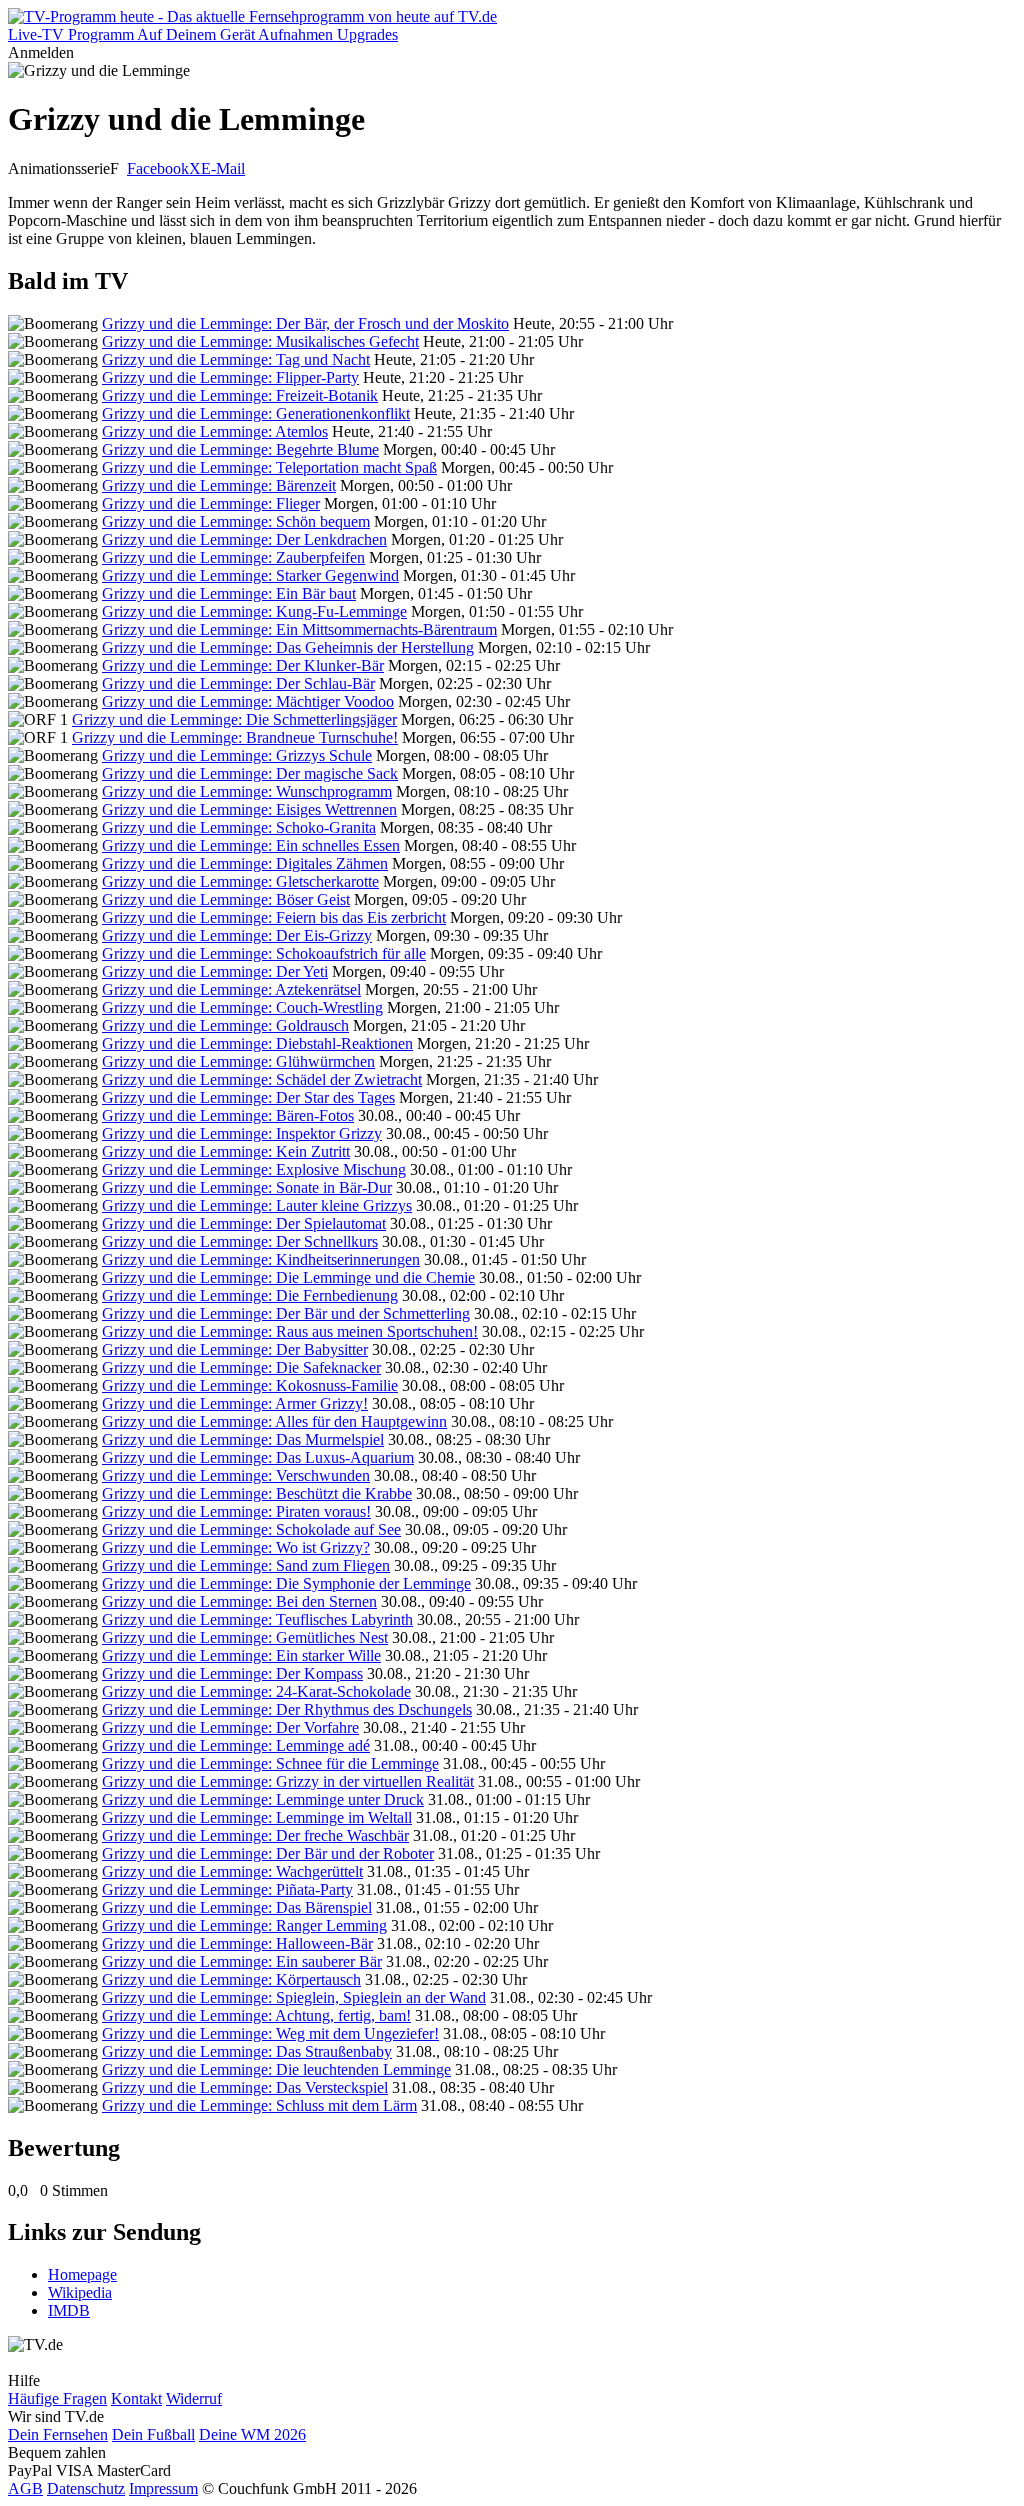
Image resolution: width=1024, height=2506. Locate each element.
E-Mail (223, 168)
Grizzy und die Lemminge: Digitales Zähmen (245, 863)
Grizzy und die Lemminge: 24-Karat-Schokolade (256, 1691)
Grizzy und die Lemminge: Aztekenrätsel (231, 989)
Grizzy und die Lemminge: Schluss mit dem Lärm (259, 2105)
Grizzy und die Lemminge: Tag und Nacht (236, 359)
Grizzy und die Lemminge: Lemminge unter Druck (263, 1799)
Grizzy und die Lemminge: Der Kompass (232, 1673)
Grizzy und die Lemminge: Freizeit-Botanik (240, 395)
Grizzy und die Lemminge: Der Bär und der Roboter (268, 1853)
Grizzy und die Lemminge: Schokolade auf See (251, 1529)
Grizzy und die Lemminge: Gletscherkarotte (240, 881)
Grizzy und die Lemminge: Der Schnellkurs (240, 1241)
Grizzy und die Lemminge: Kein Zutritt (226, 1151)
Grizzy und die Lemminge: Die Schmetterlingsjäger (234, 719)
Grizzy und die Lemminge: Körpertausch (231, 1979)
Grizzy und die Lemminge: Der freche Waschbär (255, 1835)
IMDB (69, 2310)
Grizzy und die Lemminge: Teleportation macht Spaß (269, 467)
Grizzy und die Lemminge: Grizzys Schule (237, 755)
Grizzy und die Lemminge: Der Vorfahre (230, 1727)
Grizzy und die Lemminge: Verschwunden (236, 1475)
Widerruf (194, 2398)
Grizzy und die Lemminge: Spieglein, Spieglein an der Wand (294, 1997)
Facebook (158, 168)
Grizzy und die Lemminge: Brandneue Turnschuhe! (235, 737)
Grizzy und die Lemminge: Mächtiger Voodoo (248, 701)
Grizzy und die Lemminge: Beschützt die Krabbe (257, 1493)
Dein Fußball (153, 2434)
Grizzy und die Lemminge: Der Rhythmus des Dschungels (287, 1709)
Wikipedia (80, 2292)
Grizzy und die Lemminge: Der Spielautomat (244, 1223)
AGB (25, 2488)
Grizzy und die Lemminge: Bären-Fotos (228, 1115)
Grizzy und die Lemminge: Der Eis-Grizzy (237, 935)
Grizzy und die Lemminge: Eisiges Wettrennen (249, 809)
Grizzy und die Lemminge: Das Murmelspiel (243, 1439)
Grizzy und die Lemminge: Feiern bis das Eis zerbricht (274, 917)
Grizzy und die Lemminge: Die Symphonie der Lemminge (286, 1583)
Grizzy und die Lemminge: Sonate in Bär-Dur (247, 1187)
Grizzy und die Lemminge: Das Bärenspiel (237, 1907)
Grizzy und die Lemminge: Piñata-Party (227, 1889)
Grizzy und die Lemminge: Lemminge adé (236, 1745)
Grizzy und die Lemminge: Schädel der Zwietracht (262, 1079)
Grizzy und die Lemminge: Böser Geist (226, 899)
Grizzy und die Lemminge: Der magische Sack (250, 773)
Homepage (82, 2274)
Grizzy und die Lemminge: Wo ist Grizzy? (236, 1547)
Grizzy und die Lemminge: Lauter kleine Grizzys (257, 1205)
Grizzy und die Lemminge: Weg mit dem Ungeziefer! (270, 2033)
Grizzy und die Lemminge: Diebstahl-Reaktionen (257, 1043)
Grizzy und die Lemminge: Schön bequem (236, 521)
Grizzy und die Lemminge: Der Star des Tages (248, 1097)
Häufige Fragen (57, 2398)
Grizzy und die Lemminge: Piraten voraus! (236, 1511)
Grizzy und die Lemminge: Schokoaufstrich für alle (264, 953)
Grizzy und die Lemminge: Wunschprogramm (247, 791)
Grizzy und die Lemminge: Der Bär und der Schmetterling (286, 1313)
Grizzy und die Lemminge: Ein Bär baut (229, 593)
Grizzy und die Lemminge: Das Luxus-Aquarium (258, 1457)
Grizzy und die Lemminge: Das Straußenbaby (247, 2051)
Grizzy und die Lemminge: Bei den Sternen (239, 1601)
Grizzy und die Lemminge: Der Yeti (215, 971)
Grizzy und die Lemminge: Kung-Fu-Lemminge (254, 611)
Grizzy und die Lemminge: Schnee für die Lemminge (270, 1763)
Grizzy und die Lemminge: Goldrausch (225, 1025)
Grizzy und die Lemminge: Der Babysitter (235, 1349)
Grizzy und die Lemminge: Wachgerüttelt (232, 1871)
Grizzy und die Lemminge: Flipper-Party (230, 377)
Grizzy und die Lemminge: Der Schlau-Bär (238, 683)
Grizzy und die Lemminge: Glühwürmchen (238, 1061)
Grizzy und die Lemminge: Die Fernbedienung (250, 1295)
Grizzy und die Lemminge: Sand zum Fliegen (246, 1565)
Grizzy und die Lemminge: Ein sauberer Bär (242, 1961)
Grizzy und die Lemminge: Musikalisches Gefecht (260, 341)
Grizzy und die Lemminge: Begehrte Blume (240, 449)
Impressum (163, 2488)
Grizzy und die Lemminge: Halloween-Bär (237, 1943)
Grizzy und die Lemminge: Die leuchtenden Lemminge (276, 2069)
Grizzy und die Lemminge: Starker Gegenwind (250, 575)
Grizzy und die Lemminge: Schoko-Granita (239, 827)
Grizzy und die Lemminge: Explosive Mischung (254, 1169)
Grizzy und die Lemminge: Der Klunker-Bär (243, 665)
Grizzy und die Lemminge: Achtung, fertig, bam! (256, 2015)
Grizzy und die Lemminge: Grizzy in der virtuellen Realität (288, 1781)
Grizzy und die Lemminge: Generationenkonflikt (256, 413)
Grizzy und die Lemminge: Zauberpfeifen (233, 557)
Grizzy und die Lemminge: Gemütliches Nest (245, 1637)
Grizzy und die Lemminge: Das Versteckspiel (245, 2087)
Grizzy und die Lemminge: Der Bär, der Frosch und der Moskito (305, 323)
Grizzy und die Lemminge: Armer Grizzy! (235, 1403)
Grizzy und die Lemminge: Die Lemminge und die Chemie (288, 1277)
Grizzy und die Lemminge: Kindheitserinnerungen (261, 1259)
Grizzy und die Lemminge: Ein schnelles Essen (251, 845)
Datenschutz (86, 2488)
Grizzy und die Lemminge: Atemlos (215, 431)
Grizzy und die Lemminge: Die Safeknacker (241, 1367)
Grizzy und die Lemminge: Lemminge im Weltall (257, 1817)
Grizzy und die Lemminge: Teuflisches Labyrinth (257, 1619)
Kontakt (136, 2398)
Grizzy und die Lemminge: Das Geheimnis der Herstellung (288, 647)
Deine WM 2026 (252, 2434)
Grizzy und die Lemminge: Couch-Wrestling (242, 1007)
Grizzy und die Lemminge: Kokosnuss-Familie (250, 1385)
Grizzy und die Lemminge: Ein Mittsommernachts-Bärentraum (299, 629)
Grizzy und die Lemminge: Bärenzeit (219, 485)
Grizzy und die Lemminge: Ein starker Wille (241, 1655)
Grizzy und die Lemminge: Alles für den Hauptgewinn (274, 1421)
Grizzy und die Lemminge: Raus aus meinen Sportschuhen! (290, 1331)
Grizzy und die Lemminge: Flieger (211, 503)
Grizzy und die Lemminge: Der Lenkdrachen (244, 539)
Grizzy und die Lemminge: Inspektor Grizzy (242, 1133)
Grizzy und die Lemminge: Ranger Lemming (244, 1925)
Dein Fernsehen (58, 2434)
